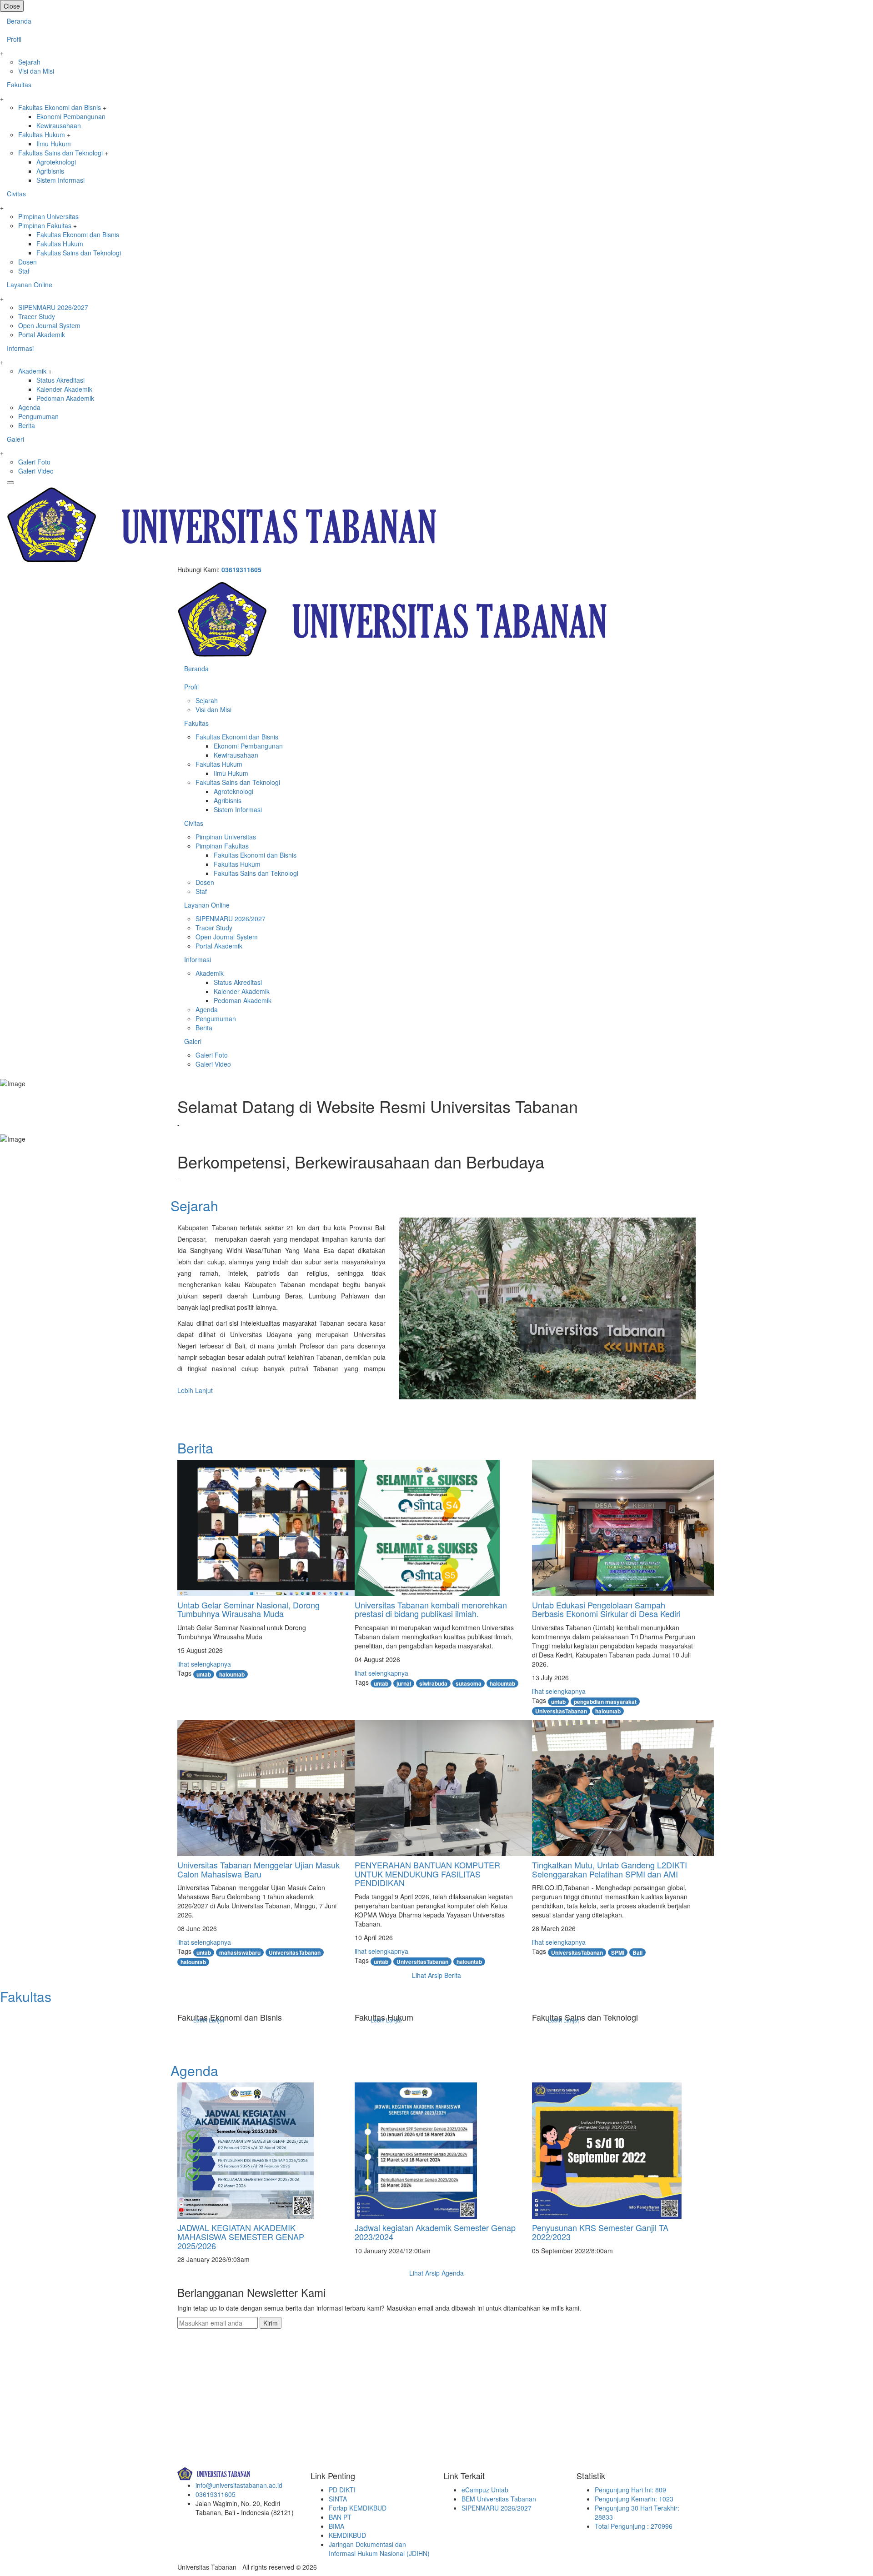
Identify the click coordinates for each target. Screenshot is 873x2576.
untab (204, 1674)
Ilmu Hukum (54, 144)
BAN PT (340, 2517)
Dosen (28, 262)
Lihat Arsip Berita (436, 1975)
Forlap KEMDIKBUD (358, 2508)
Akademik (32, 371)
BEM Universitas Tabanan (499, 2499)
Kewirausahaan (59, 125)
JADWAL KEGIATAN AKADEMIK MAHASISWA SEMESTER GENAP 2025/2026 (241, 2237)
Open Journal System (49, 325)
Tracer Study (37, 316)
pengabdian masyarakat (605, 1702)
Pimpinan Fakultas (45, 225)
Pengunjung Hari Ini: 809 (630, 2490)
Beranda (19, 21)
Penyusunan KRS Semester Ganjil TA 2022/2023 (600, 2232)
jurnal (404, 1683)
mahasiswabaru (240, 1952)
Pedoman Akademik (65, 398)
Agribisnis (50, 171)
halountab (232, 1674)
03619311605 (241, 569)
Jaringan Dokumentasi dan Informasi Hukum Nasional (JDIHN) (379, 2549)
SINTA (338, 2499)
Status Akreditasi (60, 380)
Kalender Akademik (64, 389)
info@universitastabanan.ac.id (239, 2485)
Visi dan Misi (36, 71)
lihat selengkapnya (204, 1664)
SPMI (618, 1952)
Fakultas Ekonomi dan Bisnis (60, 107)
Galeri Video (36, 471)
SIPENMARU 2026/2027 (53, 307)
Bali (637, 1952)
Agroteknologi (56, 162)
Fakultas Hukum (42, 135)
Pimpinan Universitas (48, 216)
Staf (24, 271)
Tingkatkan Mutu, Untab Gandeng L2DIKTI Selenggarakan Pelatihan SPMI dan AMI (610, 1869)
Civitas (16, 194)
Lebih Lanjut (195, 1390)
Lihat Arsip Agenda (436, 2273)
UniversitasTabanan (561, 1711)
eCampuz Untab (485, 2490)
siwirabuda (433, 1683)
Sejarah (29, 62)
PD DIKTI (342, 2490)
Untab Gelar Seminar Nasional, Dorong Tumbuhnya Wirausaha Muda (248, 1609)
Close (12, 6)
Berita (27, 425)
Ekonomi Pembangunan (71, 116)
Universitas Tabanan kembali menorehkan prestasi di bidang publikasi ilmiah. (431, 1609)
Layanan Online (30, 285)
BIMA (336, 2526)
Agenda (29, 407)
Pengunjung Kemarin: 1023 (634, 2499)
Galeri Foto (34, 462)
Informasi (20, 348)
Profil (14, 39)
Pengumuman (38, 416)
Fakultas (19, 85)
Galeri (15, 439)
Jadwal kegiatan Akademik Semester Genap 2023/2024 (435, 2232)
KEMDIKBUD (347, 2535)
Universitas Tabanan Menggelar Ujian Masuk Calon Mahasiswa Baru (258, 1869)
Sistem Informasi (60, 180)
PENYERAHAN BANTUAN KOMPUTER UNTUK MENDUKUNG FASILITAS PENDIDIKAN (427, 1874)
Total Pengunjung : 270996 (634, 2526)
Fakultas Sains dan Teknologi (60, 153)
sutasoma (469, 1683)
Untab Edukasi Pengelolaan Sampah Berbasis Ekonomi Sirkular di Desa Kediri (606, 1609)
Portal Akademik (42, 334)
